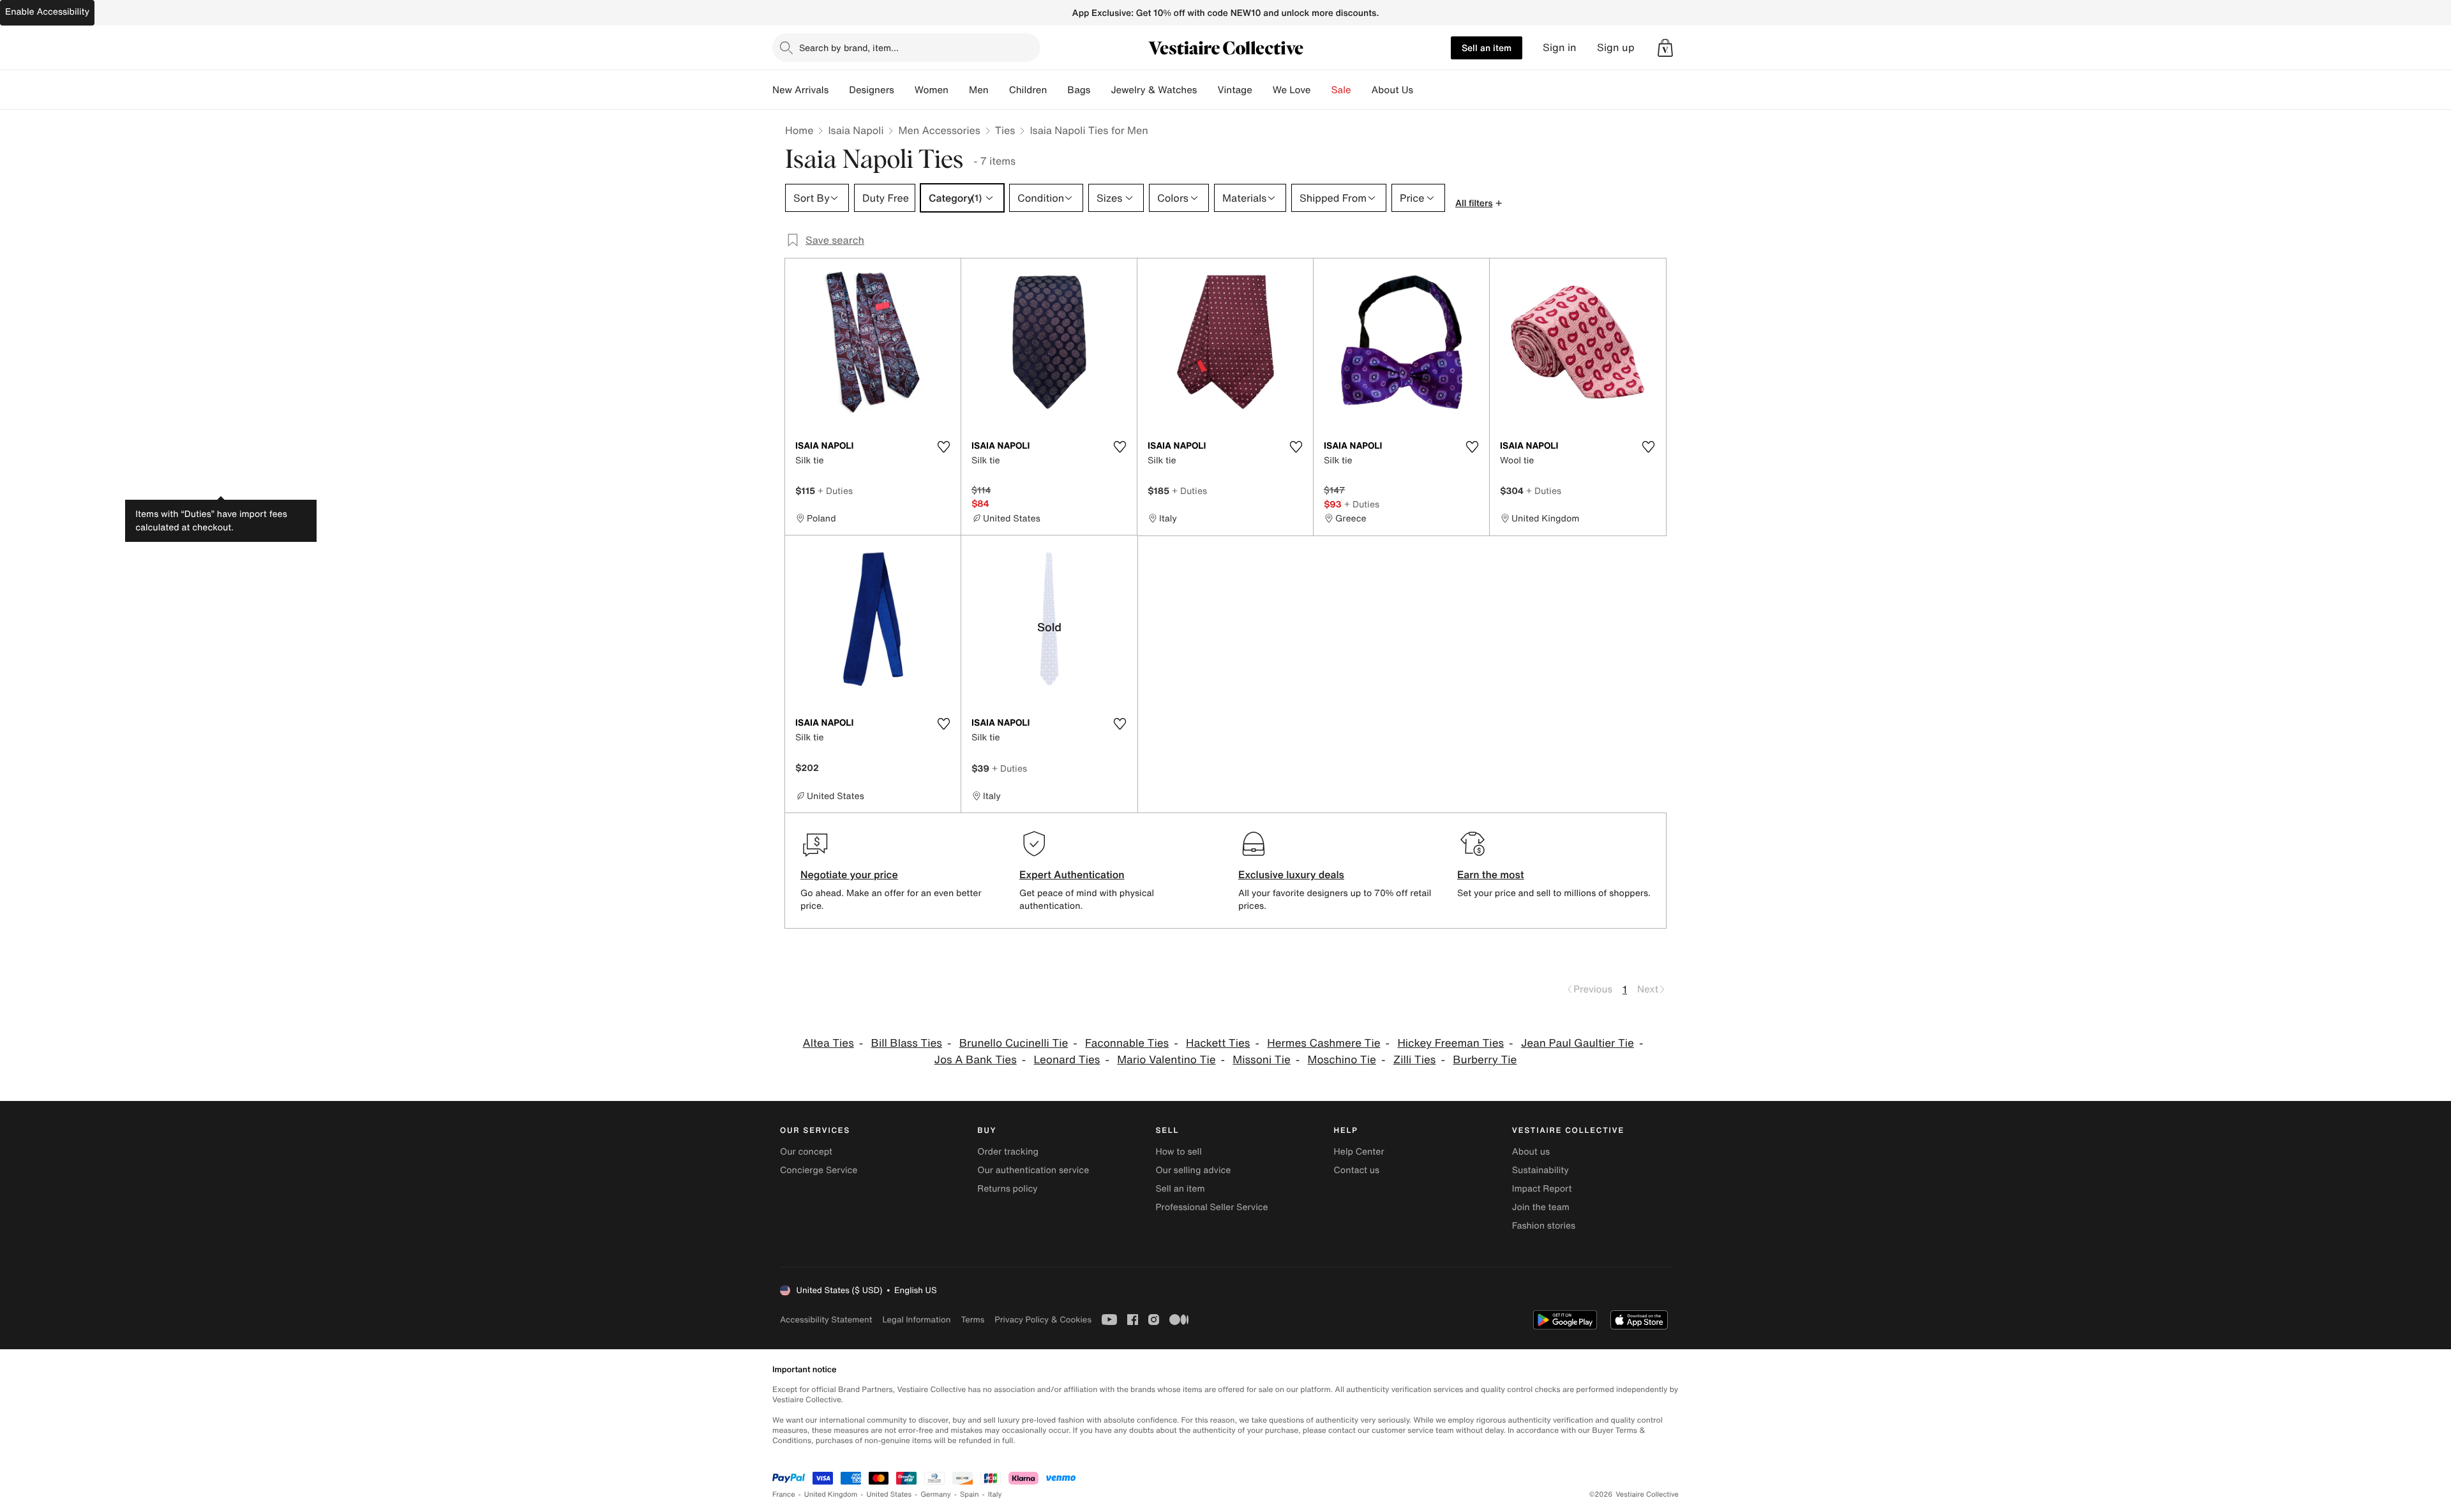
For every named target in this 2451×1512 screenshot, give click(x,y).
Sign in (1560, 48)
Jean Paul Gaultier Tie (1578, 1043)
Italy (995, 1494)
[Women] (959, 90)
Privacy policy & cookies (1043, 1320)
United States (889, 1494)
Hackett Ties (1218, 1043)
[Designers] (904, 90)
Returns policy (1007, 1189)
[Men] (999, 90)
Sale (1341, 90)
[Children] (1057, 90)
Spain (970, 1494)
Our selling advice (1193, 1170)
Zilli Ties (1415, 1060)
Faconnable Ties (1127, 1043)
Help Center (1359, 1152)
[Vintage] (1263, 90)
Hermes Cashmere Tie (1323, 1043)
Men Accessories (939, 130)
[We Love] (1321, 90)
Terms (972, 1320)
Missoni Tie (1261, 1060)
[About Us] (1423, 90)
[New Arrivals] (839, 90)
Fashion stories (1544, 1226)
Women (932, 90)
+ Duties (835, 490)
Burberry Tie (1485, 1060)
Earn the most (1491, 874)
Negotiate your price (849, 874)
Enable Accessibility (47, 12)
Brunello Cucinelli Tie (1014, 1043)
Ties (1005, 130)
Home (799, 130)
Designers (872, 90)
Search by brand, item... (849, 48)
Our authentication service (1033, 1170)
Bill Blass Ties (907, 1043)
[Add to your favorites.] (943, 447)
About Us (1392, 90)
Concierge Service (819, 1170)
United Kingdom (831, 1494)
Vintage (1234, 90)
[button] (1665, 48)
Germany (936, 1494)
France (784, 1494)
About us (1531, 1152)
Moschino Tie (1342, 1060)
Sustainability (1540, 1170)
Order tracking (1008, 1152)
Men (979, 90)
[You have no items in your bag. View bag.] (1665, 48)
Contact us (1357, 1170)
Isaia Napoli (856, 130)
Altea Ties (828, 1043)
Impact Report (1542, 1189)
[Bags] (1100, 90)
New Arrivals (800, 90)
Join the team (1541, 1207)
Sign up (1616, 48)
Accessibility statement (826, 1320)
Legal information (916, 1320)
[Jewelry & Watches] (1207, 90)
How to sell (1178, 1152)
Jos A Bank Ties (976, 1060)
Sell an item (1487, 48)
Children (1028, 90)
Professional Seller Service (1211, 1207)
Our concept (806, 1152)
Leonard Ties (1067, 1060)
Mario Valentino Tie (1166, 1060)
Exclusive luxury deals (1291, 874)
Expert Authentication (1072, 874)
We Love (1292, 90)
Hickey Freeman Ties (1450, 1043)
